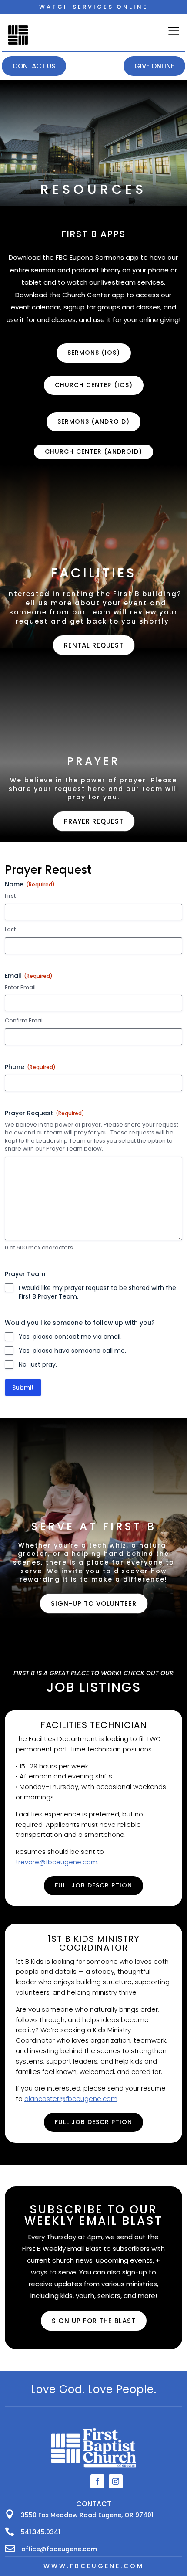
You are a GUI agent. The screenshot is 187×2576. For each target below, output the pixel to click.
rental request (94, 645)
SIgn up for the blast (94, 2321)
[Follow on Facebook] (97, 2481)
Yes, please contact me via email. (70, 1337)
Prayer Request (45, 1113)
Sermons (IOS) (94, 353)
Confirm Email (24, 1021)
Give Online (154, 66)
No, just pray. (38, 1364)
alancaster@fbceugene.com (71, 2099)
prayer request (94, 821)
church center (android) (93, 451)
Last (10, 930)
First (10, 896)
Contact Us (34, 66)
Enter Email (20, 988)
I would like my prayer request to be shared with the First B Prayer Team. (97, 1292)
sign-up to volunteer (94, 1604)
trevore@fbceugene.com (57, 1862)
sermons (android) (93, 421)
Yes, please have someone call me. (72, 1351)
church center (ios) (94, 385)
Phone (30, 1067)
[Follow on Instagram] (116, 2481)
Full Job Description (93, 1885)
